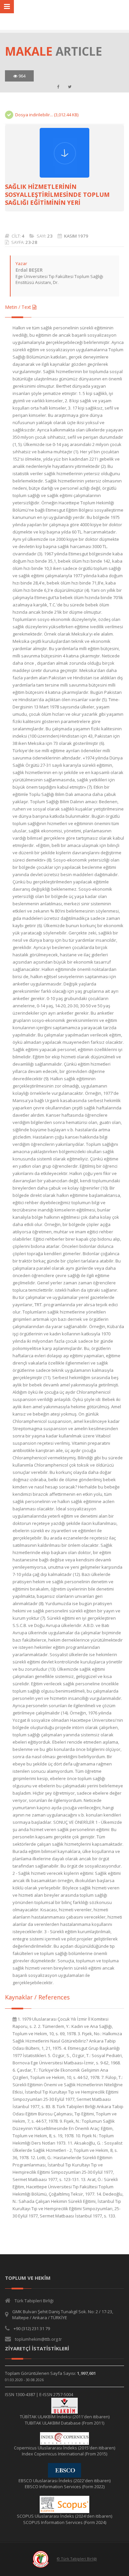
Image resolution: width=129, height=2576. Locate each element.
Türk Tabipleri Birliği (34, 2301)
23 (50, 236)
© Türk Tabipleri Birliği (77, 2559)
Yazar (21, 263)
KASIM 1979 (76, 236)
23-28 (31, 242)
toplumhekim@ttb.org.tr (38, 2339)
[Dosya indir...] (64, 153)
